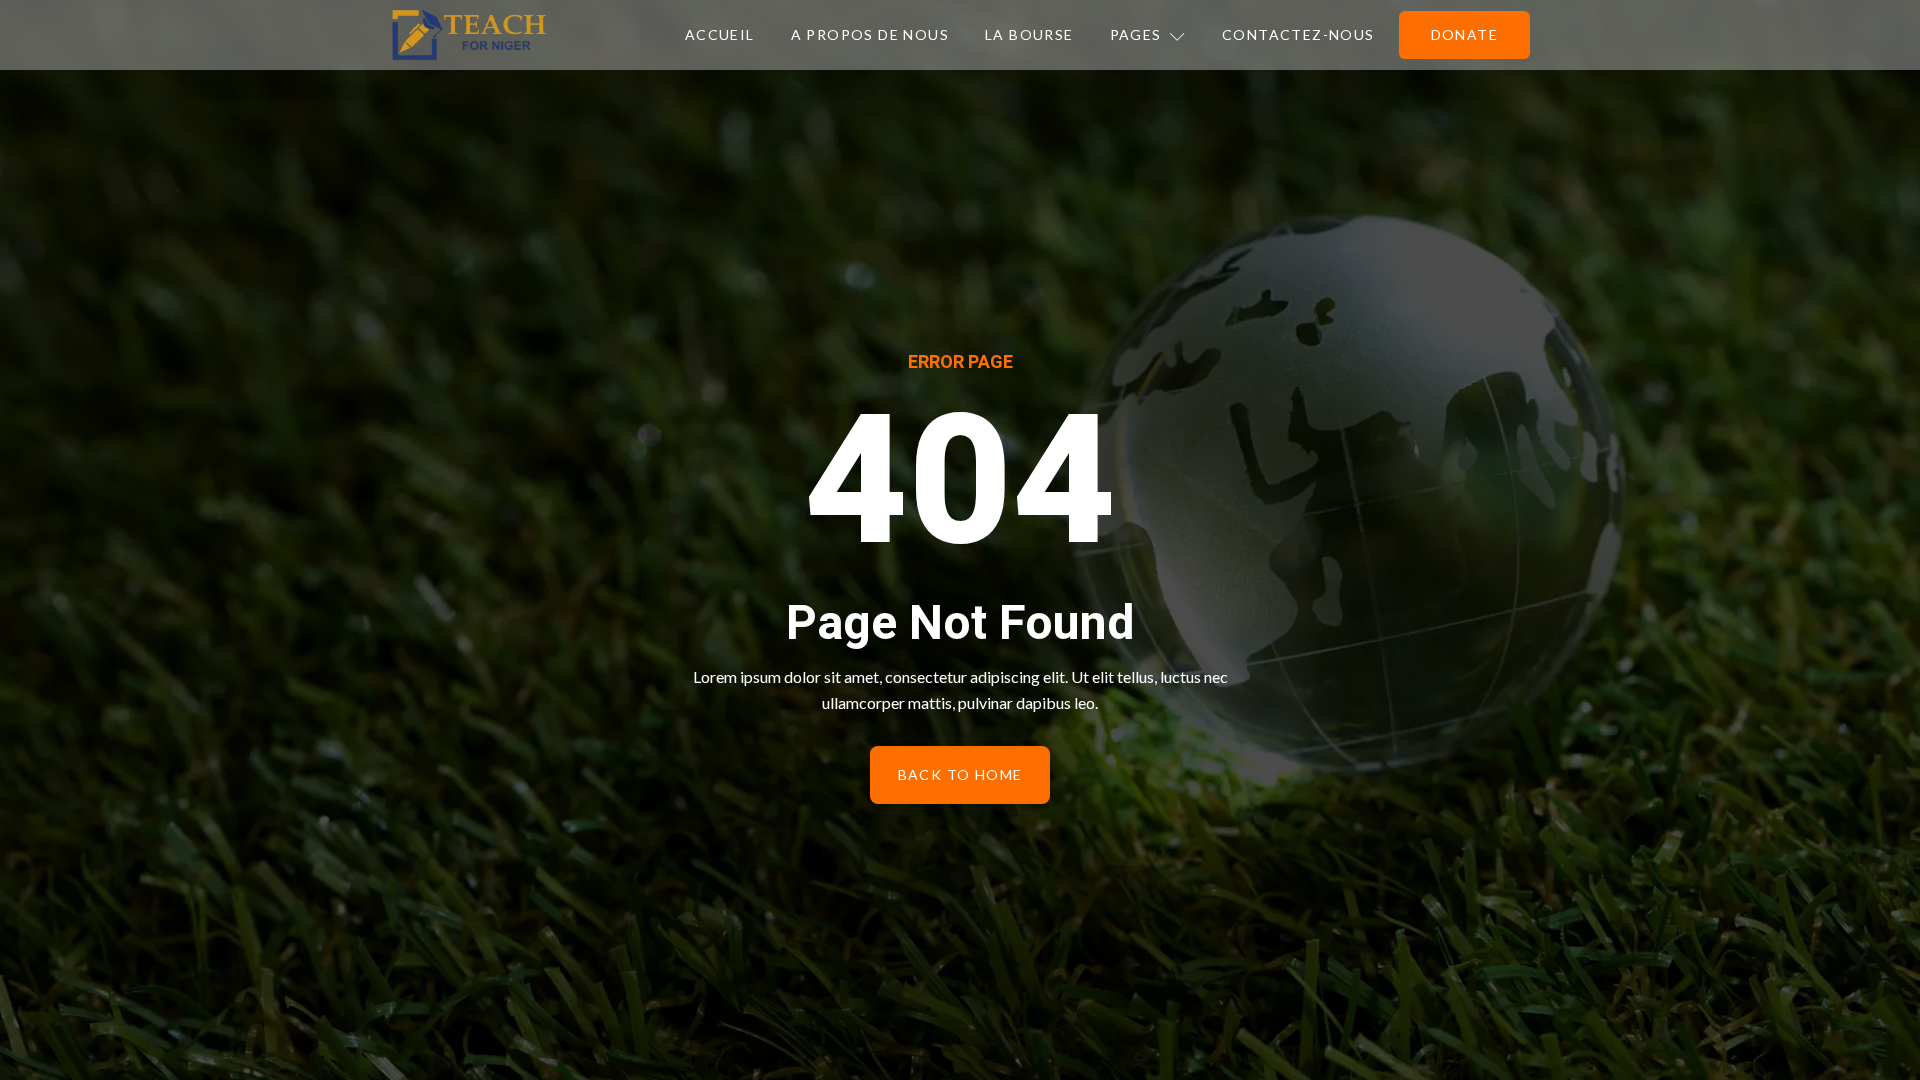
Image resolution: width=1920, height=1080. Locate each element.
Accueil (720, 34)
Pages (1136, 34)
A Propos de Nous (870, 34)
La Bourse (1029, 34)
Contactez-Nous (1298, 34)
